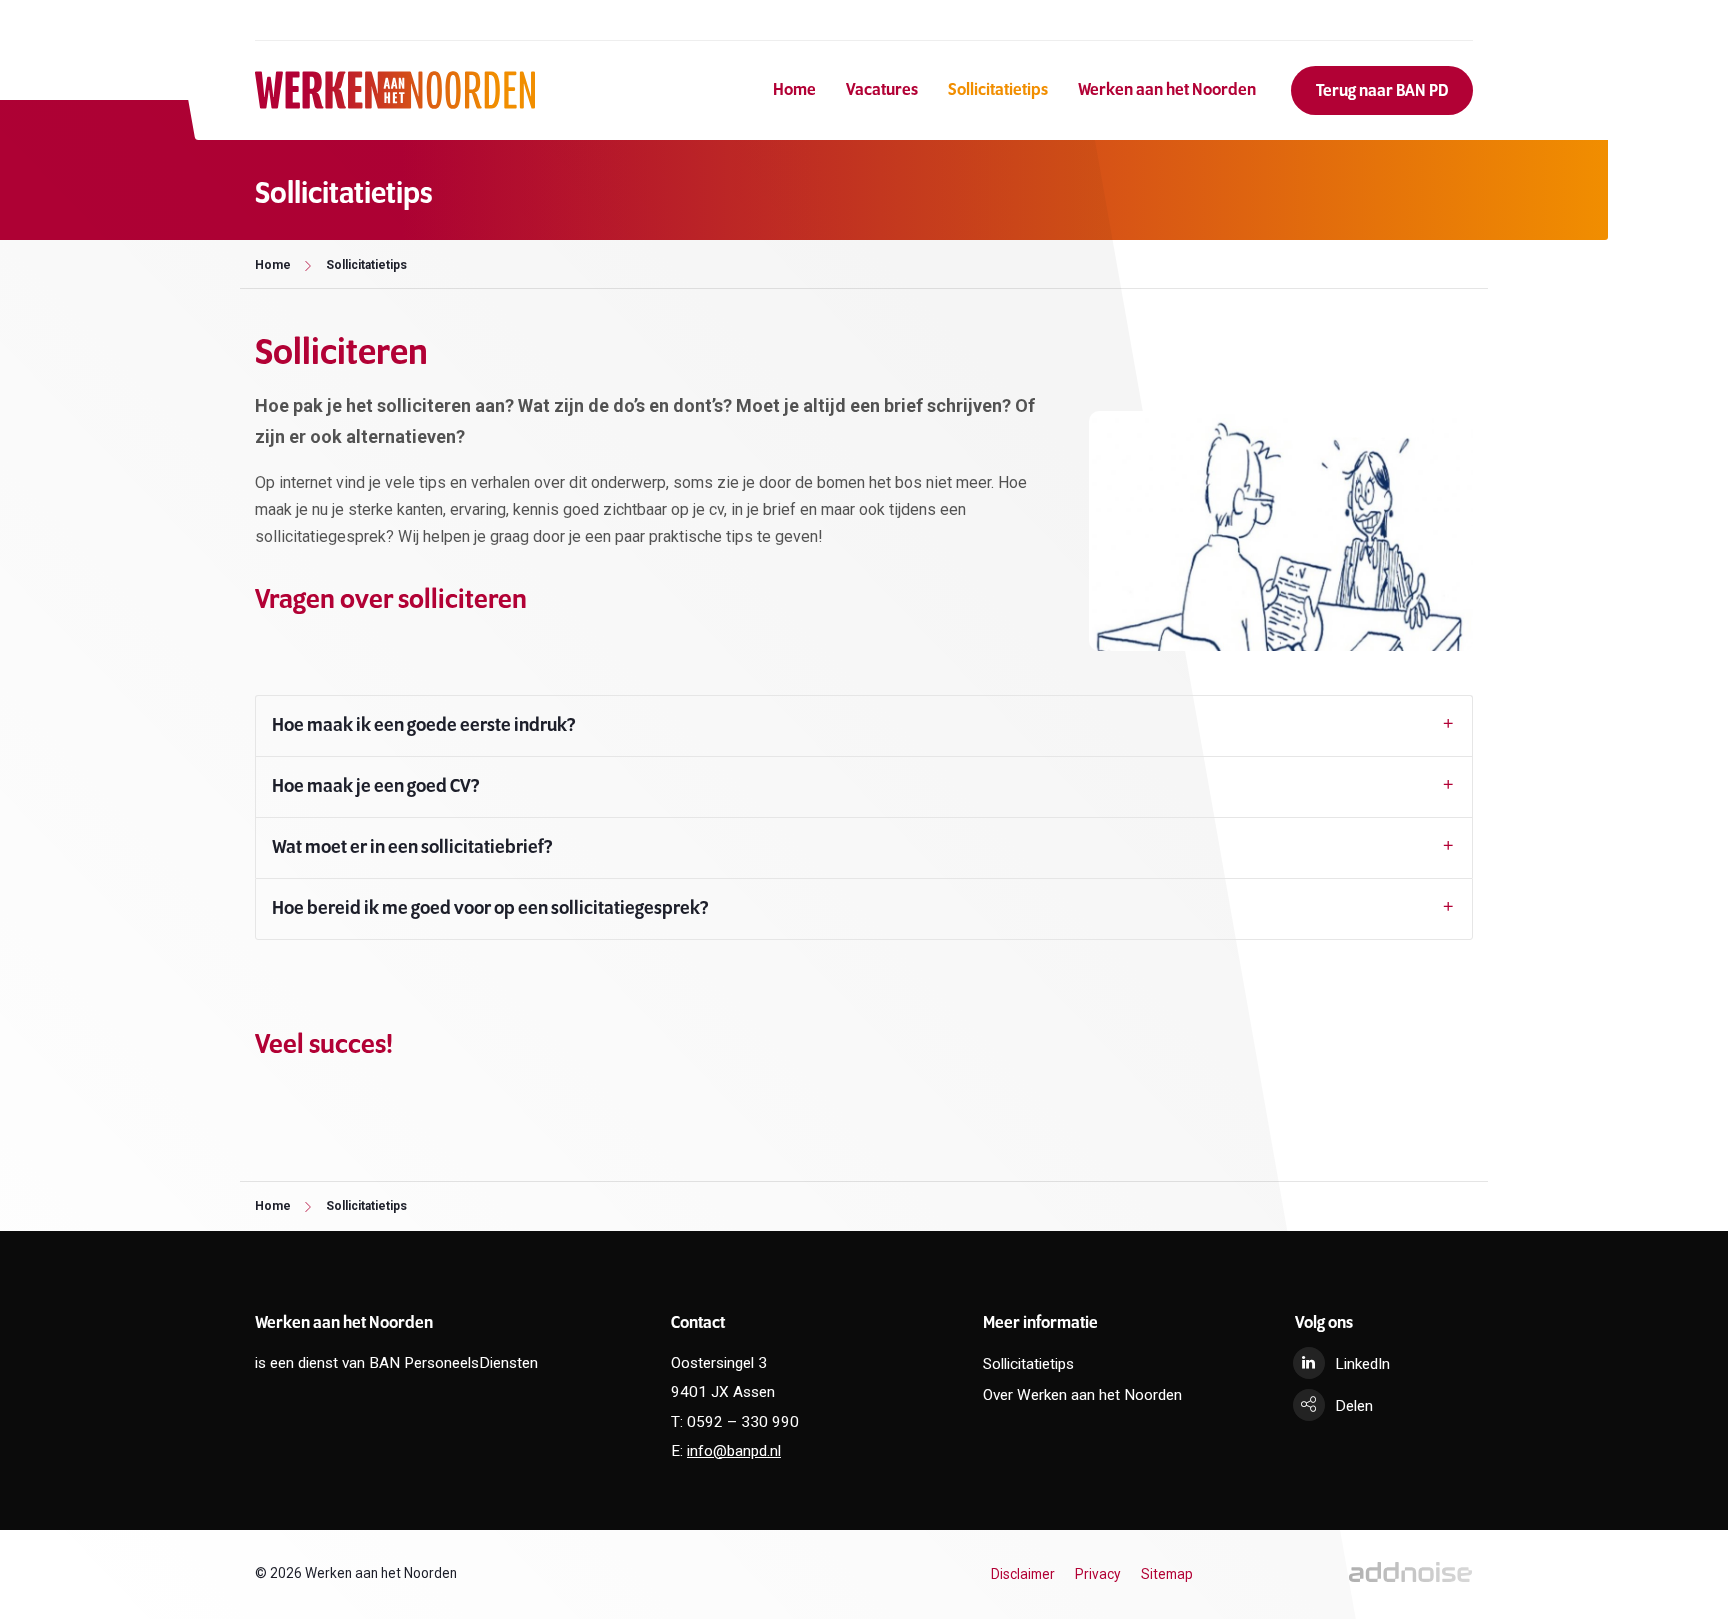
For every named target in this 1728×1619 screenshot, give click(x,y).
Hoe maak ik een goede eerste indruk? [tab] (424, 726)
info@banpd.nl (734, 1451)
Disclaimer (1023, 1574)
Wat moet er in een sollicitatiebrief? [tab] (412, 848)
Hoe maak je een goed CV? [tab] (376, 787)
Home (794, 90)
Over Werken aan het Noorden (1082, 1395)
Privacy (1098, 1574)
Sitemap (1167, 1574)
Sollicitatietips (998, 90)
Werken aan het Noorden (1167, 90)
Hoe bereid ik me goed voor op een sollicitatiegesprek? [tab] (490, 909)
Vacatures (882, 90)
